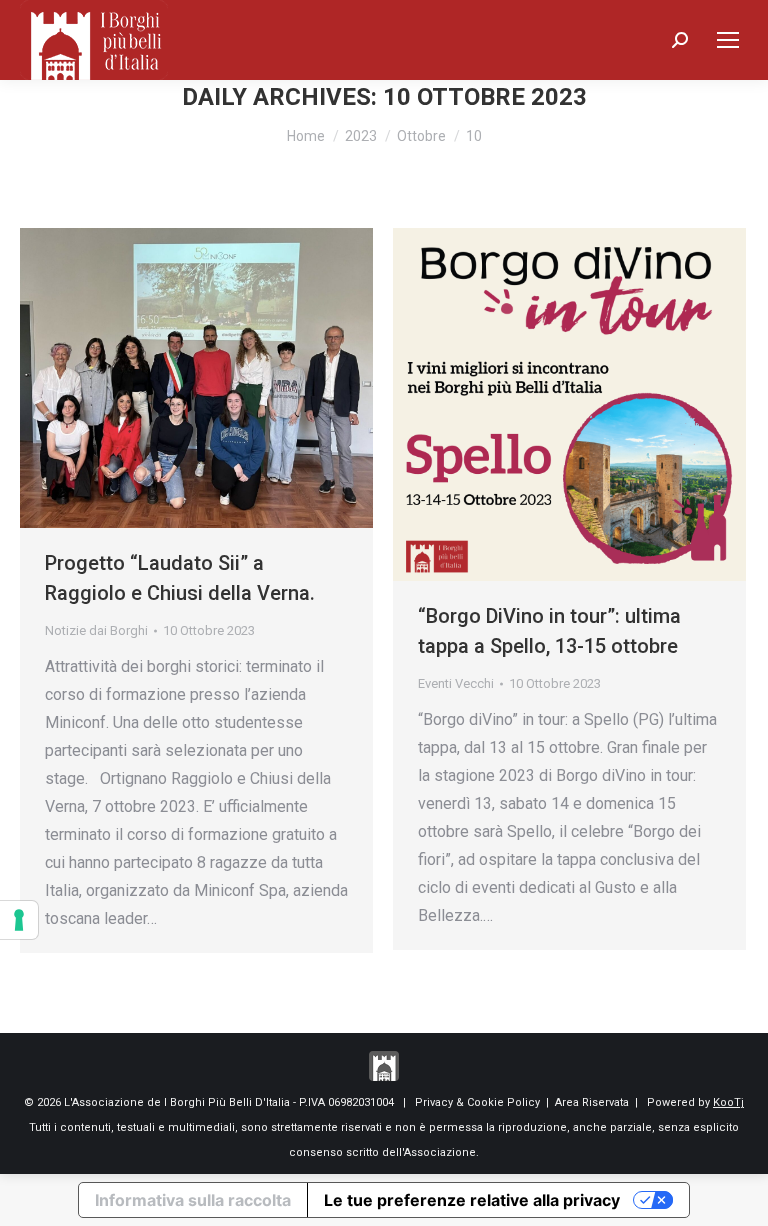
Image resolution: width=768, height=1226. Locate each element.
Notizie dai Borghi (96, 630)
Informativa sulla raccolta (193, 1200)
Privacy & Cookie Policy (477, 1102)
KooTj (728, 1102)
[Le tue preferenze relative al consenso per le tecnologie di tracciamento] (19, 920)
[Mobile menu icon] (728, 40)
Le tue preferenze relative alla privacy (472, 1200)
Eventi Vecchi (456, 683)
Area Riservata (592, 1102)
